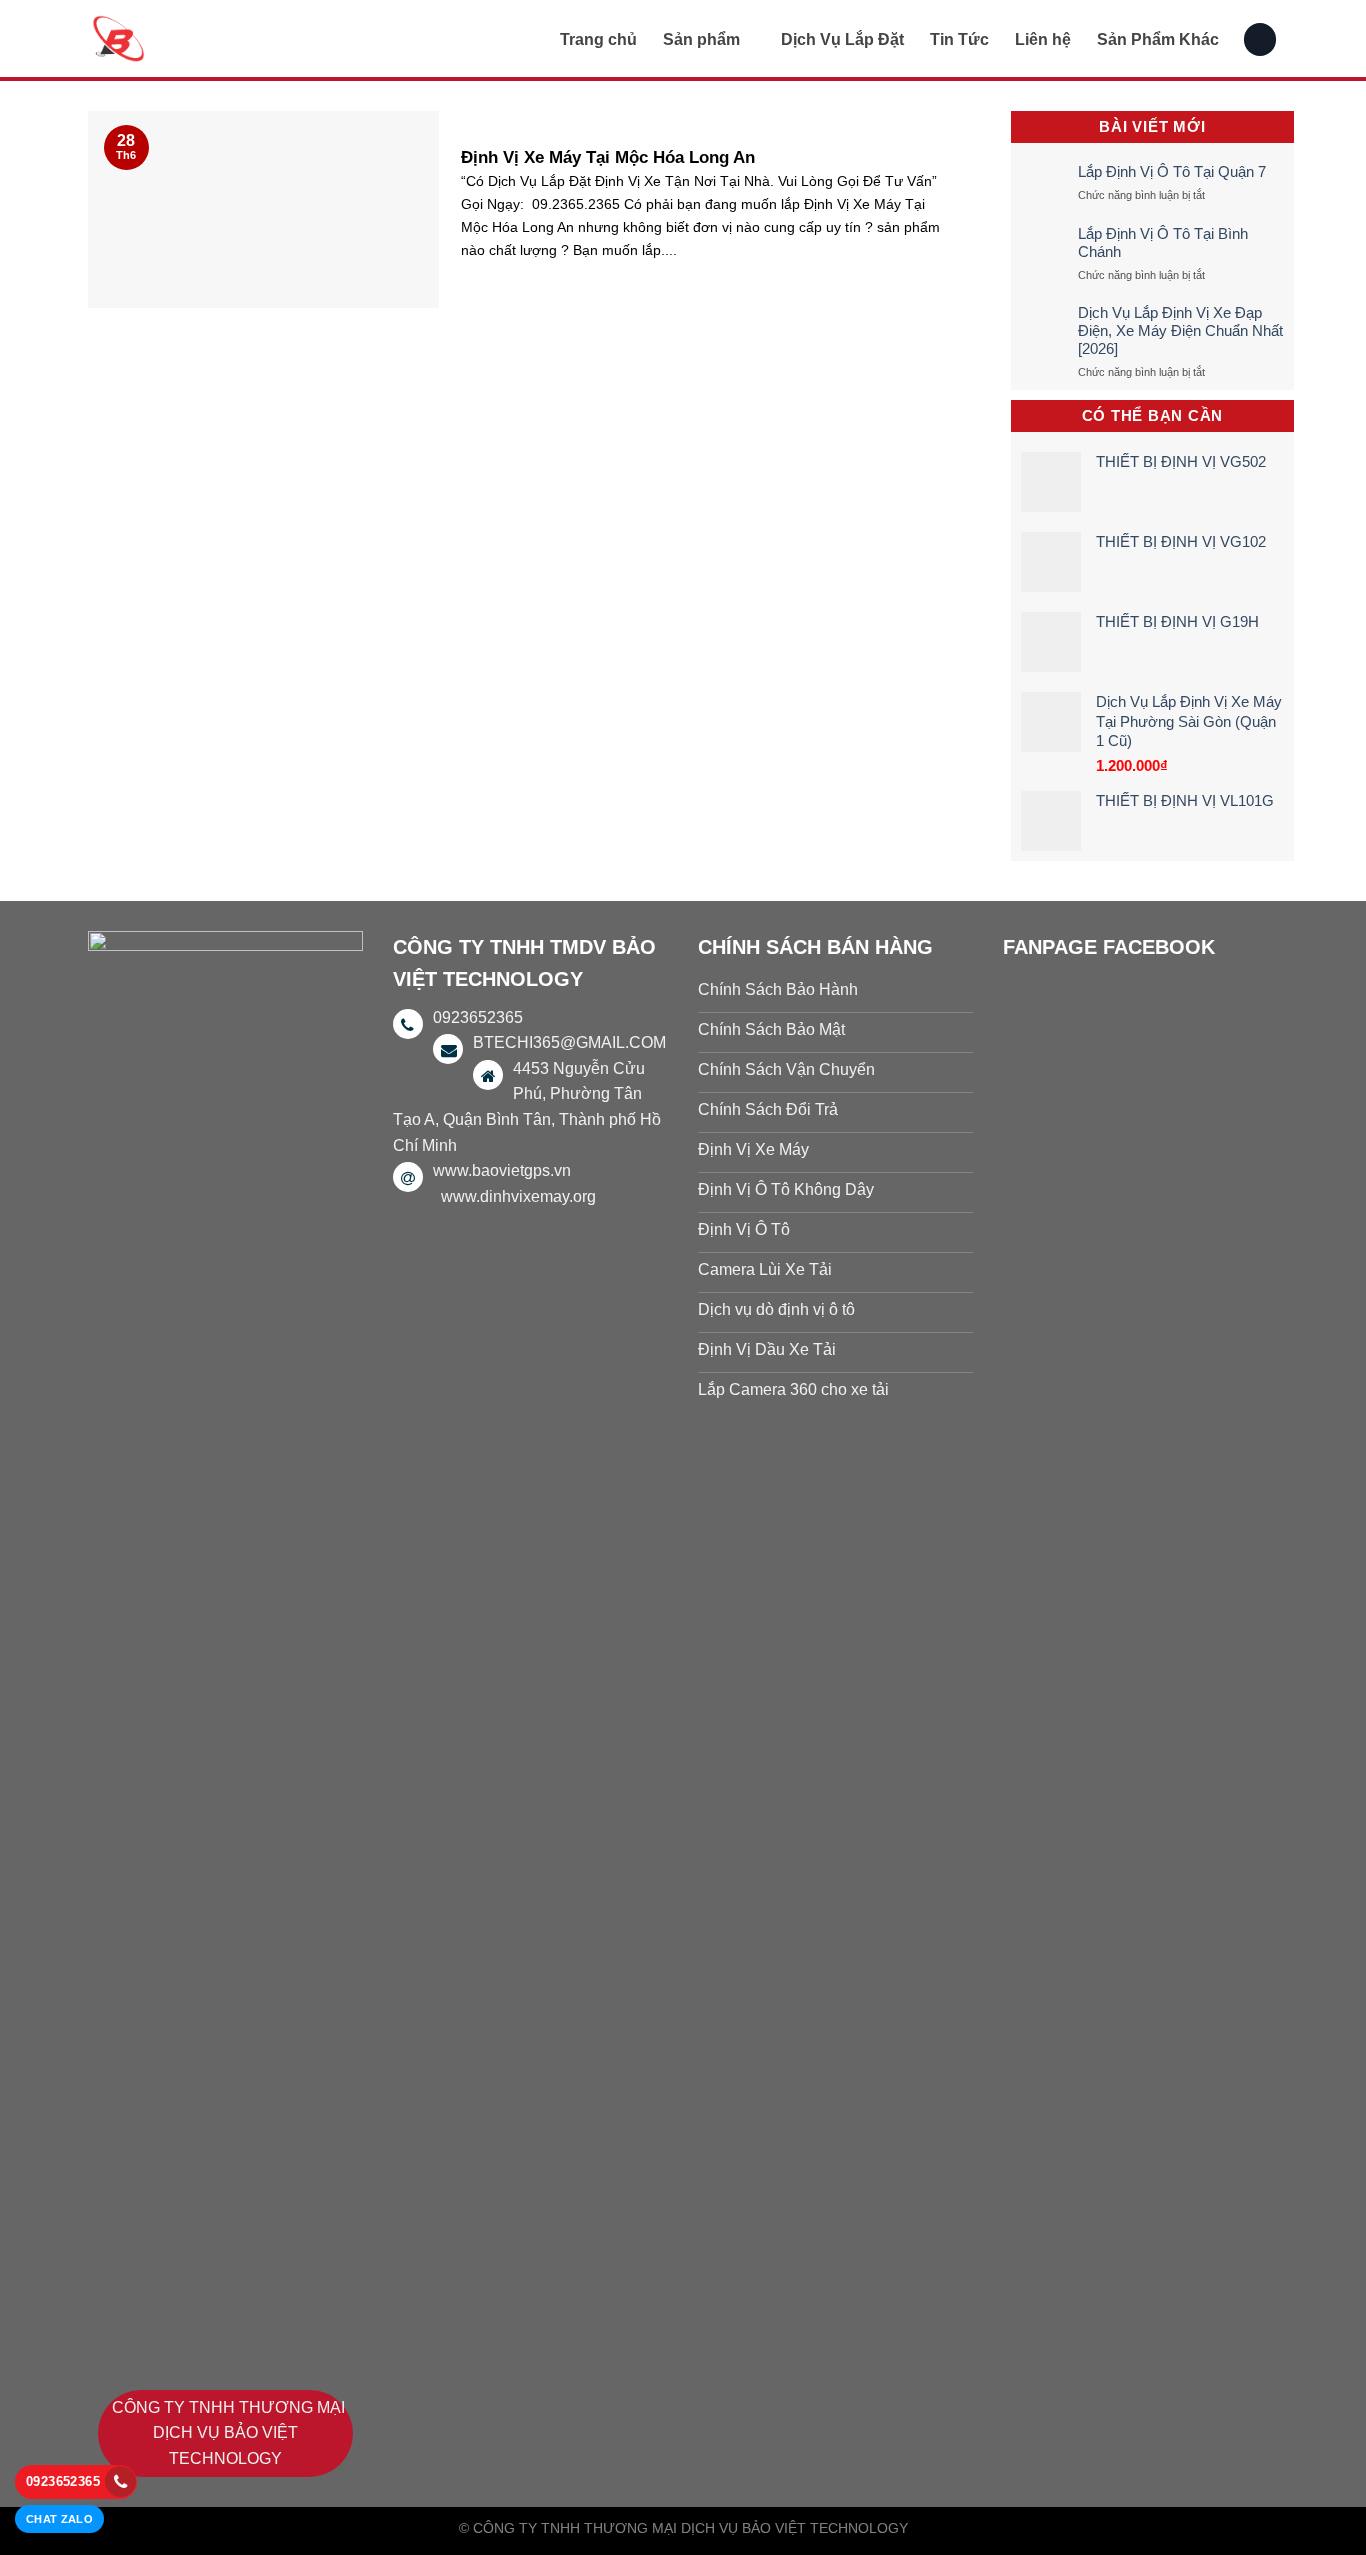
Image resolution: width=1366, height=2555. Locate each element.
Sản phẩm (701, 39)
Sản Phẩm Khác (1158, 39)
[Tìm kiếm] (1260, 39)
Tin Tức (959, 39)
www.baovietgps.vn (502, 1170)
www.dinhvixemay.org (518, 1196)
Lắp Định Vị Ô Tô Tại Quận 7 (1172, 171)
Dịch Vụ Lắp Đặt (842, 39)
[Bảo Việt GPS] (188, 38)
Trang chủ (598, 39)
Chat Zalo (59, 2519)
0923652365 (63, 2481)
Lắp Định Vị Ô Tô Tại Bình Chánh (1163, 242)
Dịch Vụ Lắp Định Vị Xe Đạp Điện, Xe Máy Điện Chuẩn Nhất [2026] (1180, 330)
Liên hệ (1043, 39)
